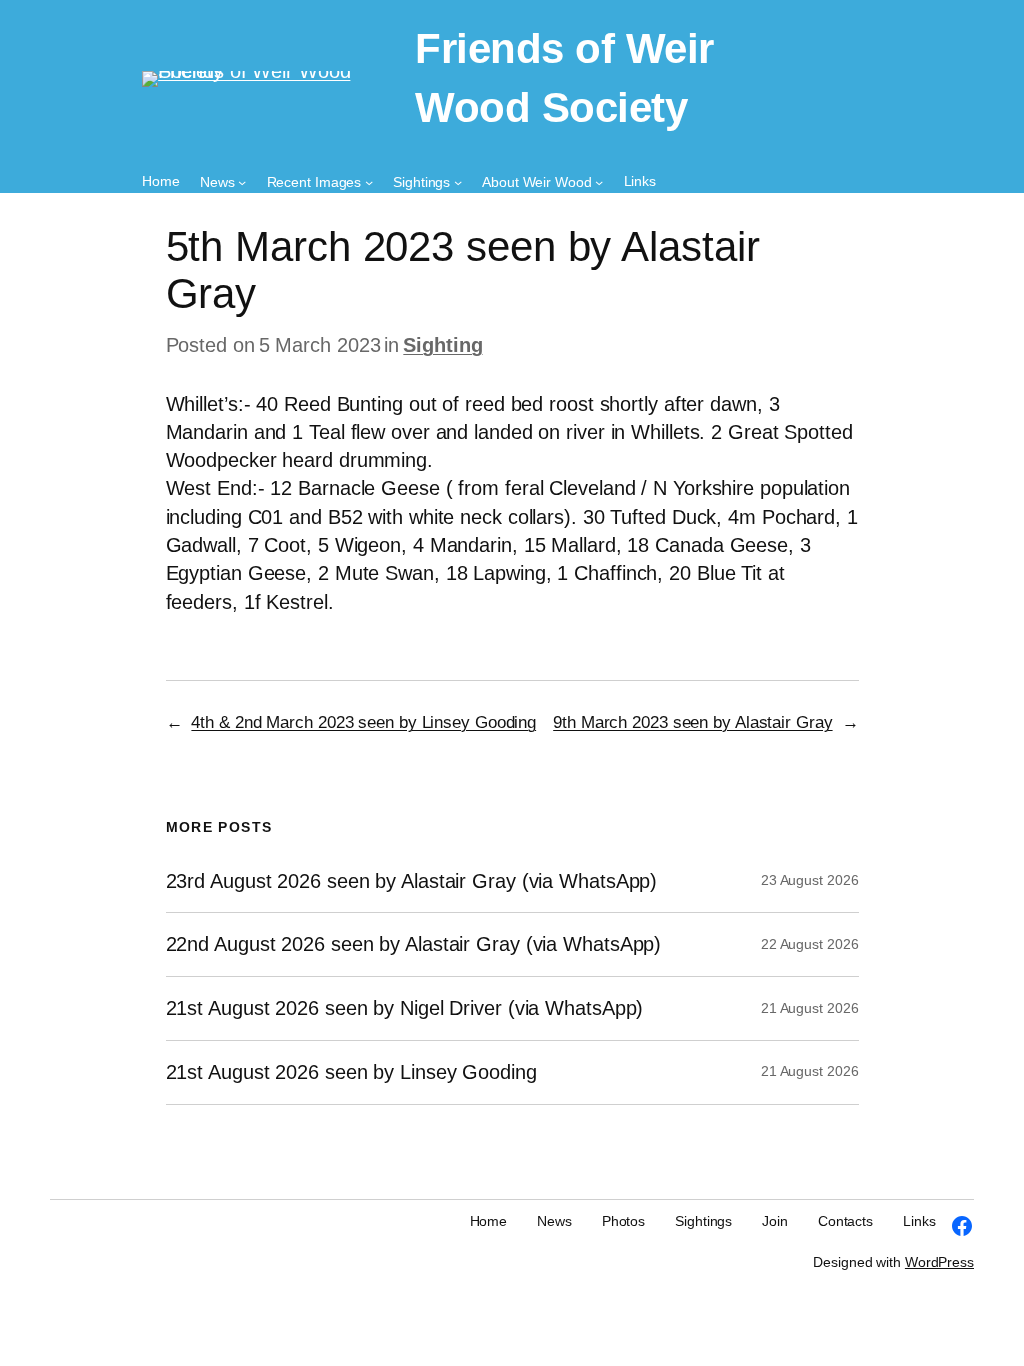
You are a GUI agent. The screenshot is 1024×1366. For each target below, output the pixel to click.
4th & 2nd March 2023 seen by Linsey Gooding (363, 722)
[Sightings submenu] (458, 182)
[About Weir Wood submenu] (599, 182)
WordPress (939, 1262)
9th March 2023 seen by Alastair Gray (692, 722)
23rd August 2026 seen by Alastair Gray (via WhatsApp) (412, 881)
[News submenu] (242, 182)
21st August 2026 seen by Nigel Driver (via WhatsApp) (405, 1008)
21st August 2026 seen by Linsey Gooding (351, 1072)
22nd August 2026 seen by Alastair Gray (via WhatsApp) (414, 944)
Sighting (442, 345)
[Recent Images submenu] (369, 182)
